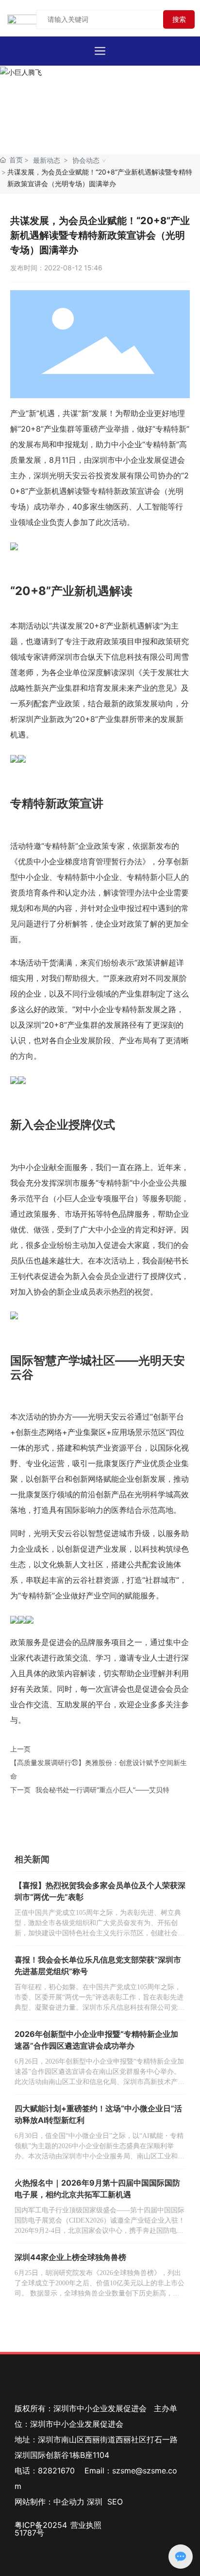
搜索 (179, 19)
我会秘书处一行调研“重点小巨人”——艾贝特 (102, 1790)
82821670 (56, 2471)
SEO (115, 2502)
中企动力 (69, 2502)
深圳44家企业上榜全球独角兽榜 (70, 2257)
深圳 (95, 2502)
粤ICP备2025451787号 (41, 2529)
